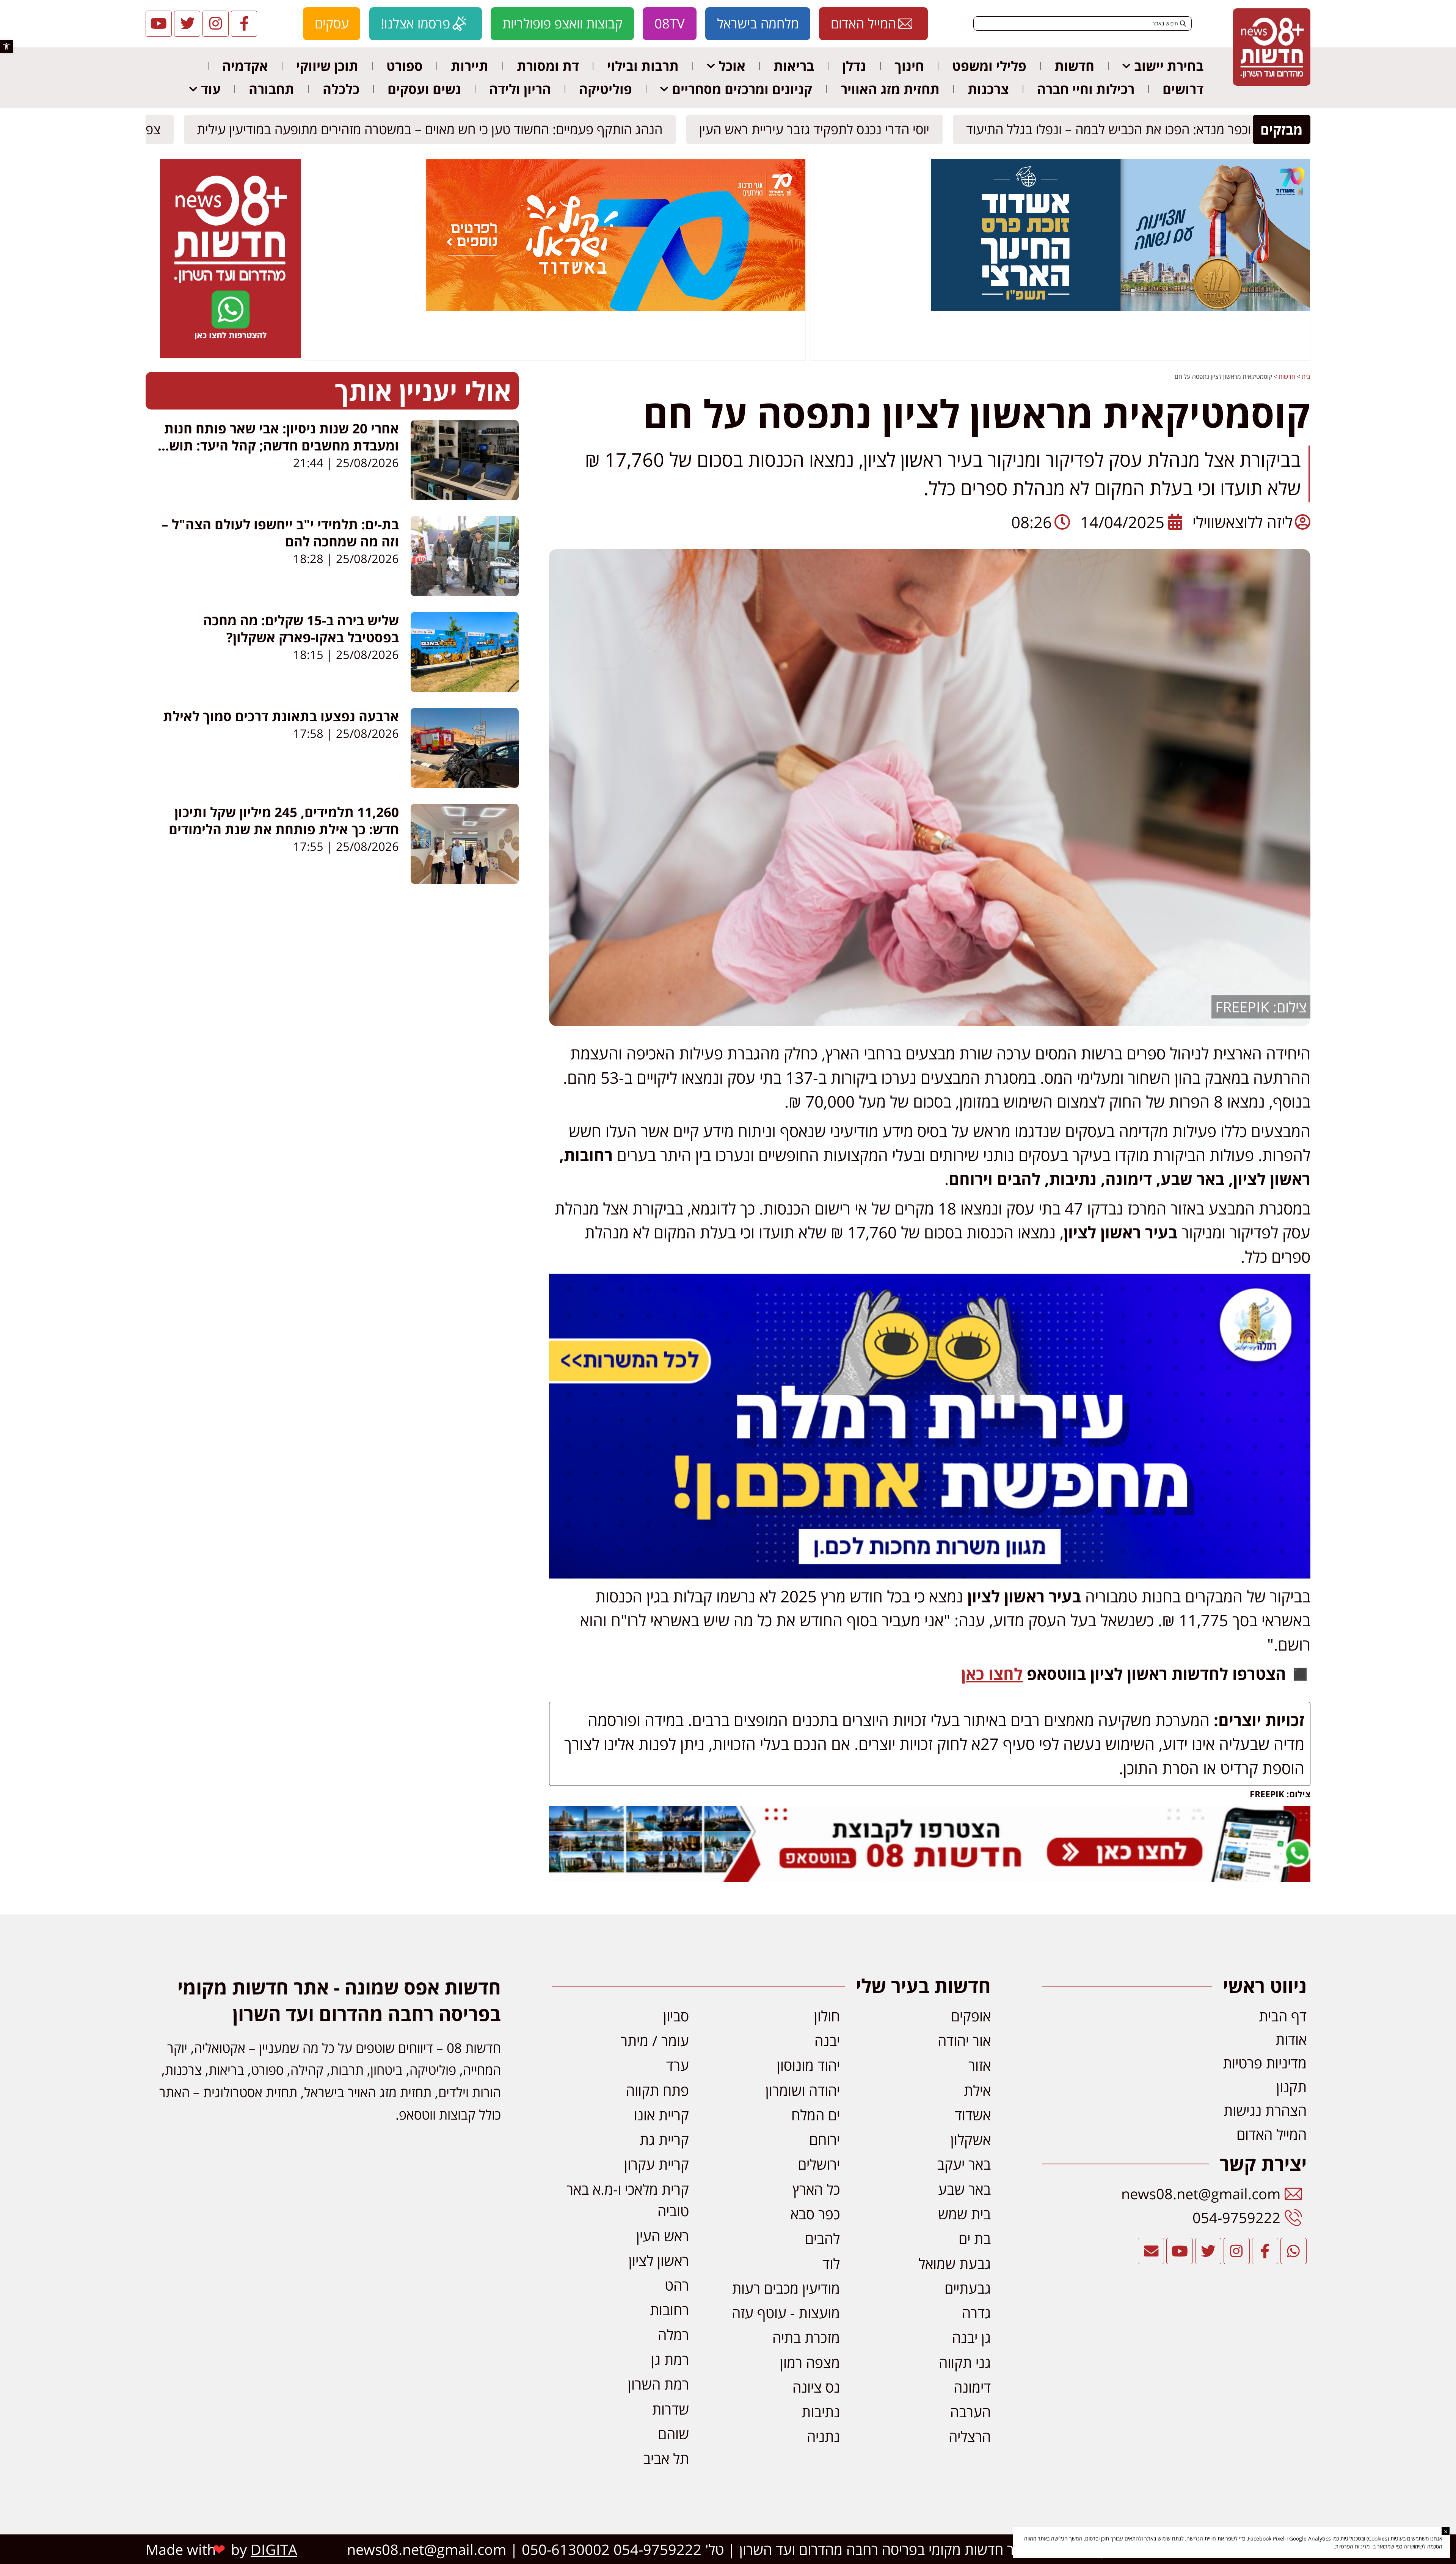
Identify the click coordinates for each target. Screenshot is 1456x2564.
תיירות (470, 66)
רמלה (673, 2335)
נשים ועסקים (424, 89)
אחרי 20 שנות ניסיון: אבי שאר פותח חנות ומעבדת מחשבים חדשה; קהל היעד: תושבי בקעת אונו (278, 445)
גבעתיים (968, 2288)
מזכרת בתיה (806, 2337)
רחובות (669, 2310)
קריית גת (664, 2139)
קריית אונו (661, 2115)
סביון (676, 2016)
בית (1306, 377)
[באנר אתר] (930, 1572)
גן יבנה (971, 2337)
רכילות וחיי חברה (1086, 89)
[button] (6, 46)
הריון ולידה (520, 89)
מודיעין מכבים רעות (786, 2288)
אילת (977, 2090)
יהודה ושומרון (803, 2090)
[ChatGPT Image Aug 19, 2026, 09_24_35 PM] (930, 1876)
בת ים (975, 2238)
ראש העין (663, 2236)
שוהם (673, 2434)
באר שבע (964, 2189)
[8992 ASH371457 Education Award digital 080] (1120, 309)
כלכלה (341, 89)
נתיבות (821, 2412)
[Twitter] (187, 24)
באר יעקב (964, 2164)
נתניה (823, 2436)
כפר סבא (815, 2214)
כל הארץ (816, 2189)
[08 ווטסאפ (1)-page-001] (231, 356)
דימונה (972, 2387)
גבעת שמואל (955, 2263)
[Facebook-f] (244, 24)
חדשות (1074, 66)
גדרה (976, 2313)
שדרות (671, 2409)
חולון (827, 2016)
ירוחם (824, 2139)
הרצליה (970, 2436)
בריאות (794, 66)
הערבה (970, 2412)
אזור (980, 2065)
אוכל (732, 66)
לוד (831, 2263)
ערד (678, 2065)
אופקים (971, 2016)
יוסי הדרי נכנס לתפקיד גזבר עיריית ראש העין (818, 129)
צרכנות (988, 89)
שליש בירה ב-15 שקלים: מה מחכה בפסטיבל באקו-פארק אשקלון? (301, 629)
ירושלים (819, 2164)
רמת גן (670, 2359)
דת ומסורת (548, 66)
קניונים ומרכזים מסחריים (742, 89)
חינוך (909, 66)
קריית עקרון (657, 2164)
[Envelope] (1151, 2251)
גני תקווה (965, 2362)
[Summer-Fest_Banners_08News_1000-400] (616, 309)
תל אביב (666, 2458)
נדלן (854, 66)
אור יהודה (964, 2040)
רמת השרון (658, 2384)
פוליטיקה (606, 89)
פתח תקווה (657, 2090)
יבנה (827, 2040)
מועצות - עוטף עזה (786, 2313)
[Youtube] (159, 24)
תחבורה (271, 89)
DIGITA (274, 2549)
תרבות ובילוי (643, 66)
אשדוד (973, 2115)
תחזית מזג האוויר (890, 89)
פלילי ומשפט (989, 66)
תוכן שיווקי (327, 66)
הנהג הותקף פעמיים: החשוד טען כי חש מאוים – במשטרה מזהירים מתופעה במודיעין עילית (433, 129)
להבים (822, 2238)
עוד (211, 89)
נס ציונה (816, 2387)
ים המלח (816, 2115)
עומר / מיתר (655, 2040)
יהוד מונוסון (808, 2065)
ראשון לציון (659, 2260)
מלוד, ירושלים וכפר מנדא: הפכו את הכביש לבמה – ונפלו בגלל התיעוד (1148, 129)
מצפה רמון (810, 2362)
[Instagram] (216, 24)
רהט (677, 2285)
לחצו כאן (992, 1674)
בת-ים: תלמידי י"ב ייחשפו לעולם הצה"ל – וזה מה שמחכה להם (280, 533)
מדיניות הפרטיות (1352, 2546)
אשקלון (971, 2139)
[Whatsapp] (1294, 2251)
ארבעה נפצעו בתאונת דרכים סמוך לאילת (281, 716)
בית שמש (964, 2214)
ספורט (405, 66)
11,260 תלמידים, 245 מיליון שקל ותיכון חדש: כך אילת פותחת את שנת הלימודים (284, 821)
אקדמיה (245, 66)
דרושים (1183, 89)
